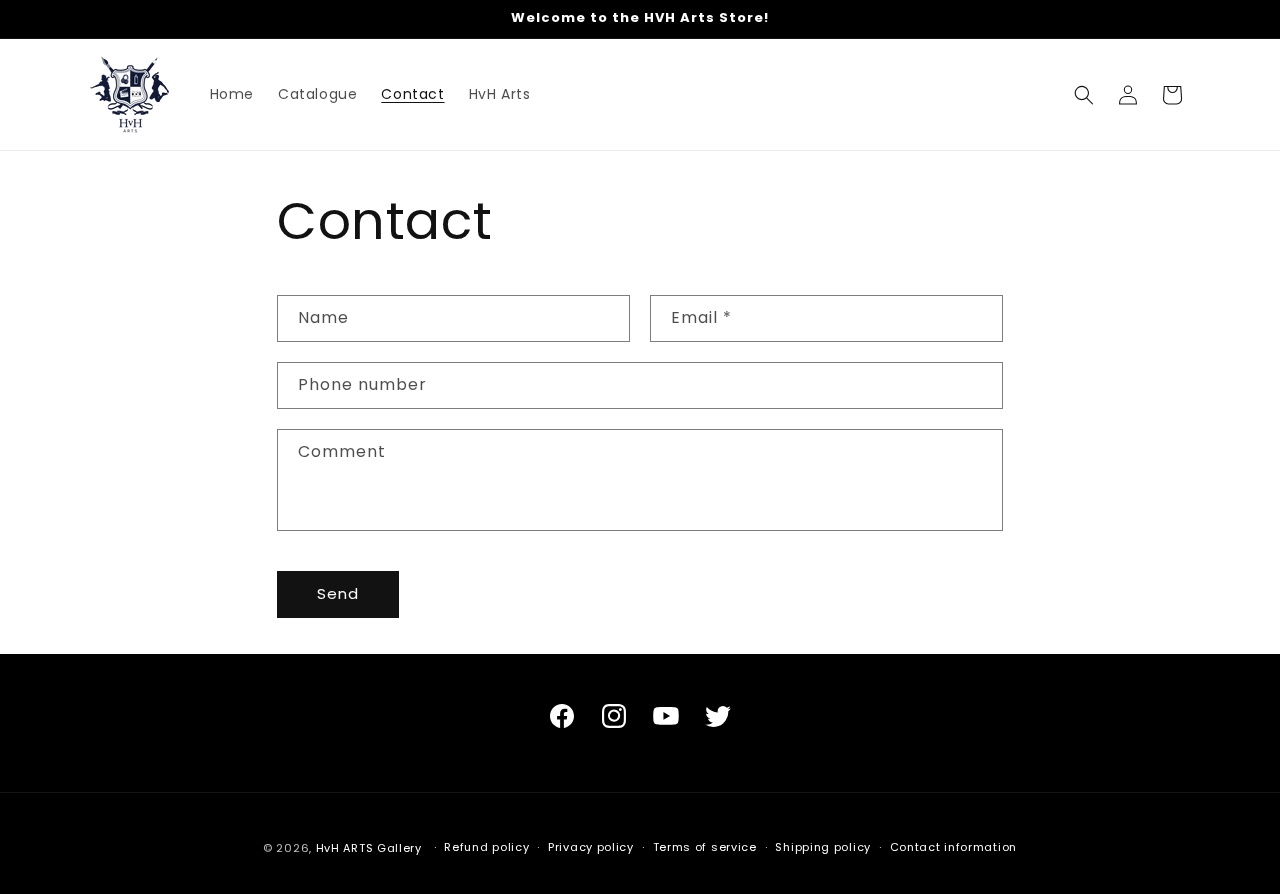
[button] (1084, 95)
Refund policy (486, 847)
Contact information (953, 847)
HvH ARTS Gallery (369, 848)
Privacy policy (591, 847)
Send (338, 593)
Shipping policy (823, 847)
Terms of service (705, 847)
